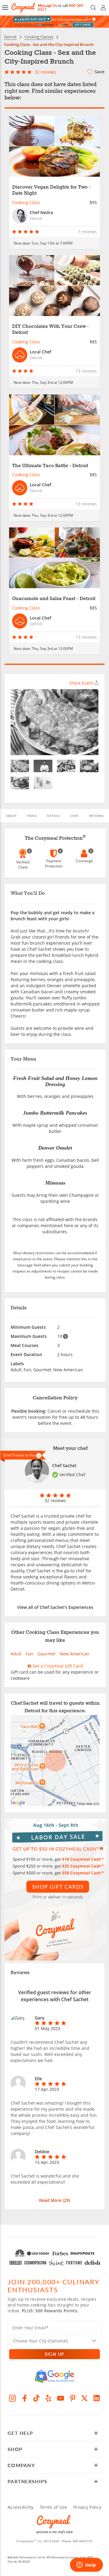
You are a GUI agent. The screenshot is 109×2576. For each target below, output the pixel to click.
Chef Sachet (64, 1465)
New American (74, 1654)
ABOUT (11, 816)
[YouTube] (61, 2398)
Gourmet (46, 1654)
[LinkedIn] (97, 2398)
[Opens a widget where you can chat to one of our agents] (86, 2565)
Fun (30, 1654)
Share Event (81, 683)
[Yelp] (48, 2398)
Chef (75, 816)
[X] (85, 2398)
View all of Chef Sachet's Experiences (55, 1607)
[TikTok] (37, 2398)
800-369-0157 (83, 2541)
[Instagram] (12, 2398)
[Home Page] (23, 8)
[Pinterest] (73, 2398)
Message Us (47, 6)
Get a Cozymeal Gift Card (57, 1666)
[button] (5, 8)
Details (53, 816)
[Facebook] (25, 2398)
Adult (16, 1654)
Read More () (54, 2200)
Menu (32, 816)
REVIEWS (96, 816)
